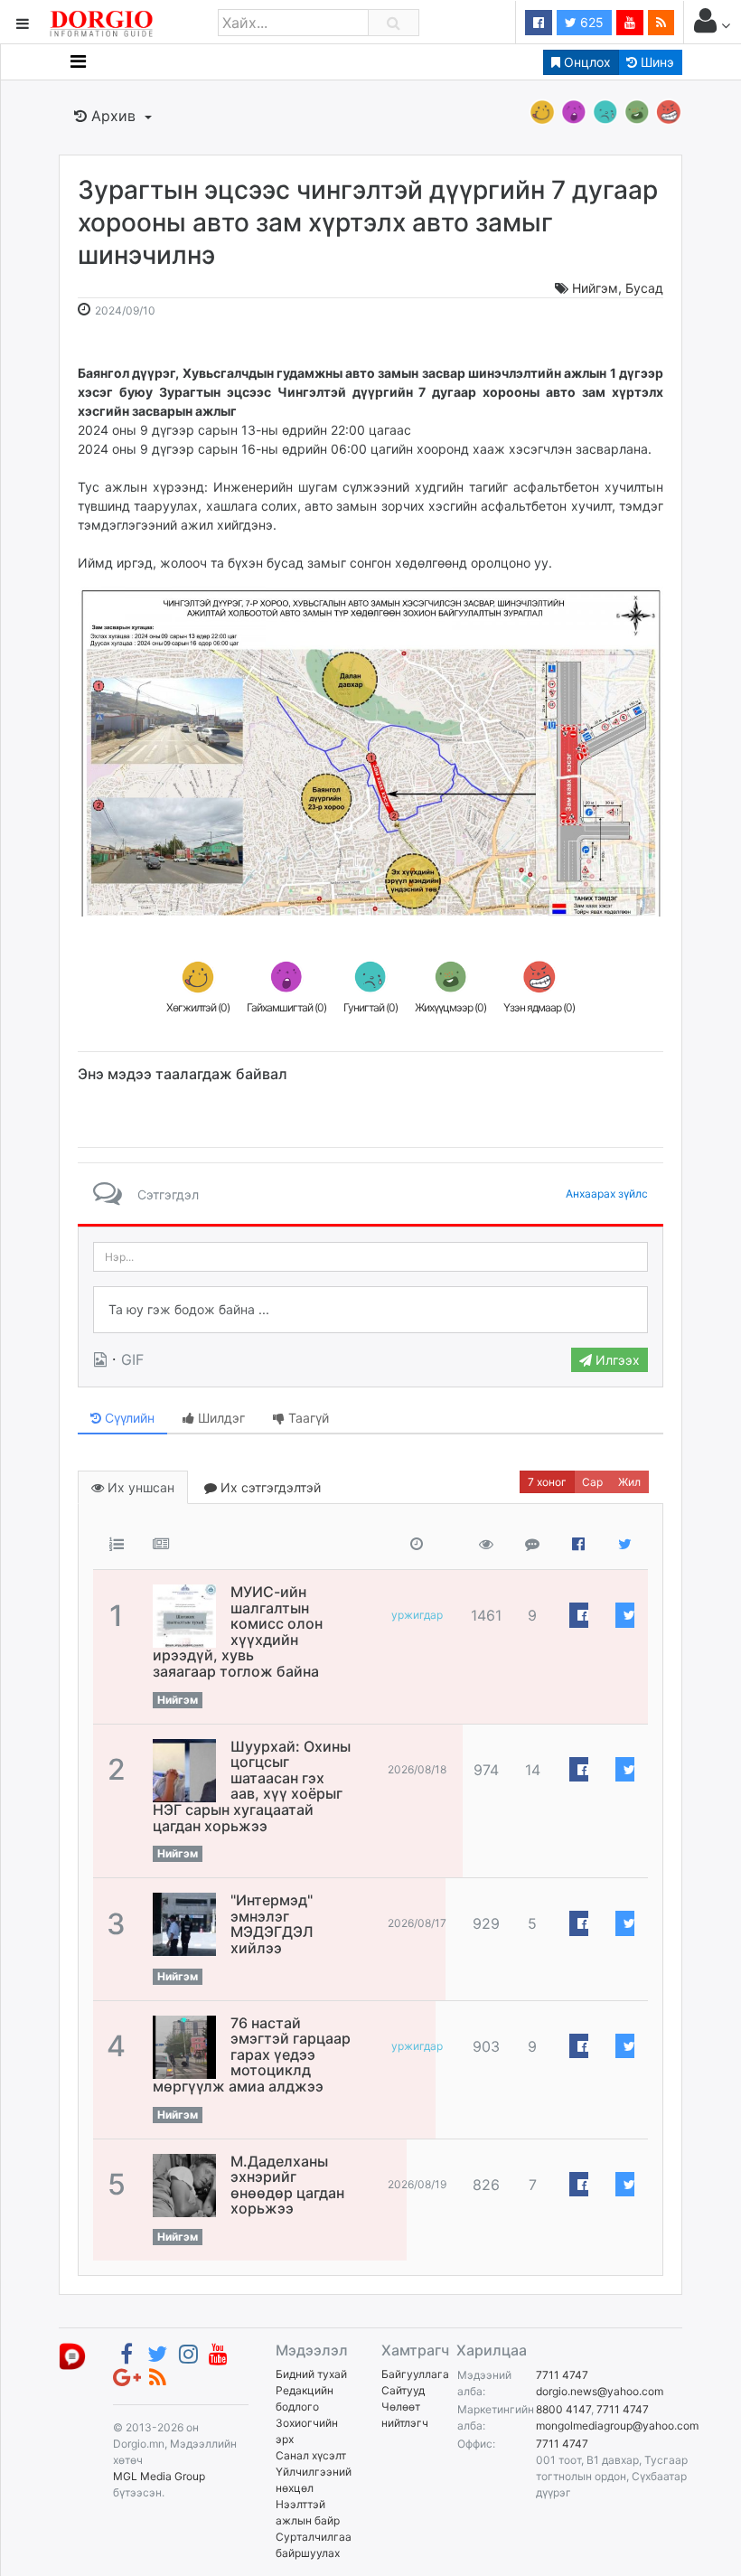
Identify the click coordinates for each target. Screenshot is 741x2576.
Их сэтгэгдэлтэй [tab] (269, 1487)
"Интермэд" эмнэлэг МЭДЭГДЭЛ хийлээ (272, 1924)
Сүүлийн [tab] (128, 1418)
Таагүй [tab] (307, 1418)
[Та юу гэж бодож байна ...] (370, 1310)
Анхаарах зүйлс (607, 1194)
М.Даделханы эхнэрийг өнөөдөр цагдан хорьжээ (287, 2185)
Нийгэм (595, 288)
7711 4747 (562, 2375)
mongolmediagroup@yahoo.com (617, 2426)
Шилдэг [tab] (220, 1418)
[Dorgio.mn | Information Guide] (72, 2355)
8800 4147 (563, 2409)
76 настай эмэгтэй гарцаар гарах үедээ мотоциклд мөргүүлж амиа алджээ (252, 2054)
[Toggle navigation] (78, 61)
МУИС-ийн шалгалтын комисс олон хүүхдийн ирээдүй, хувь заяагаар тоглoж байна (238, 1631)
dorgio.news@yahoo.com (600, 2391)
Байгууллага (415, 2374)
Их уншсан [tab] (139, 1487)
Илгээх (616, 1360)
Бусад (644, 288)
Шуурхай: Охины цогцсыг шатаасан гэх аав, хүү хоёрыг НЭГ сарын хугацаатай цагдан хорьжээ (252, 1786)
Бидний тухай (311, 2374)
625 (590, 22)
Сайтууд (403, 2390)
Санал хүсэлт (311, 2455)
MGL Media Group (159, 2476)
